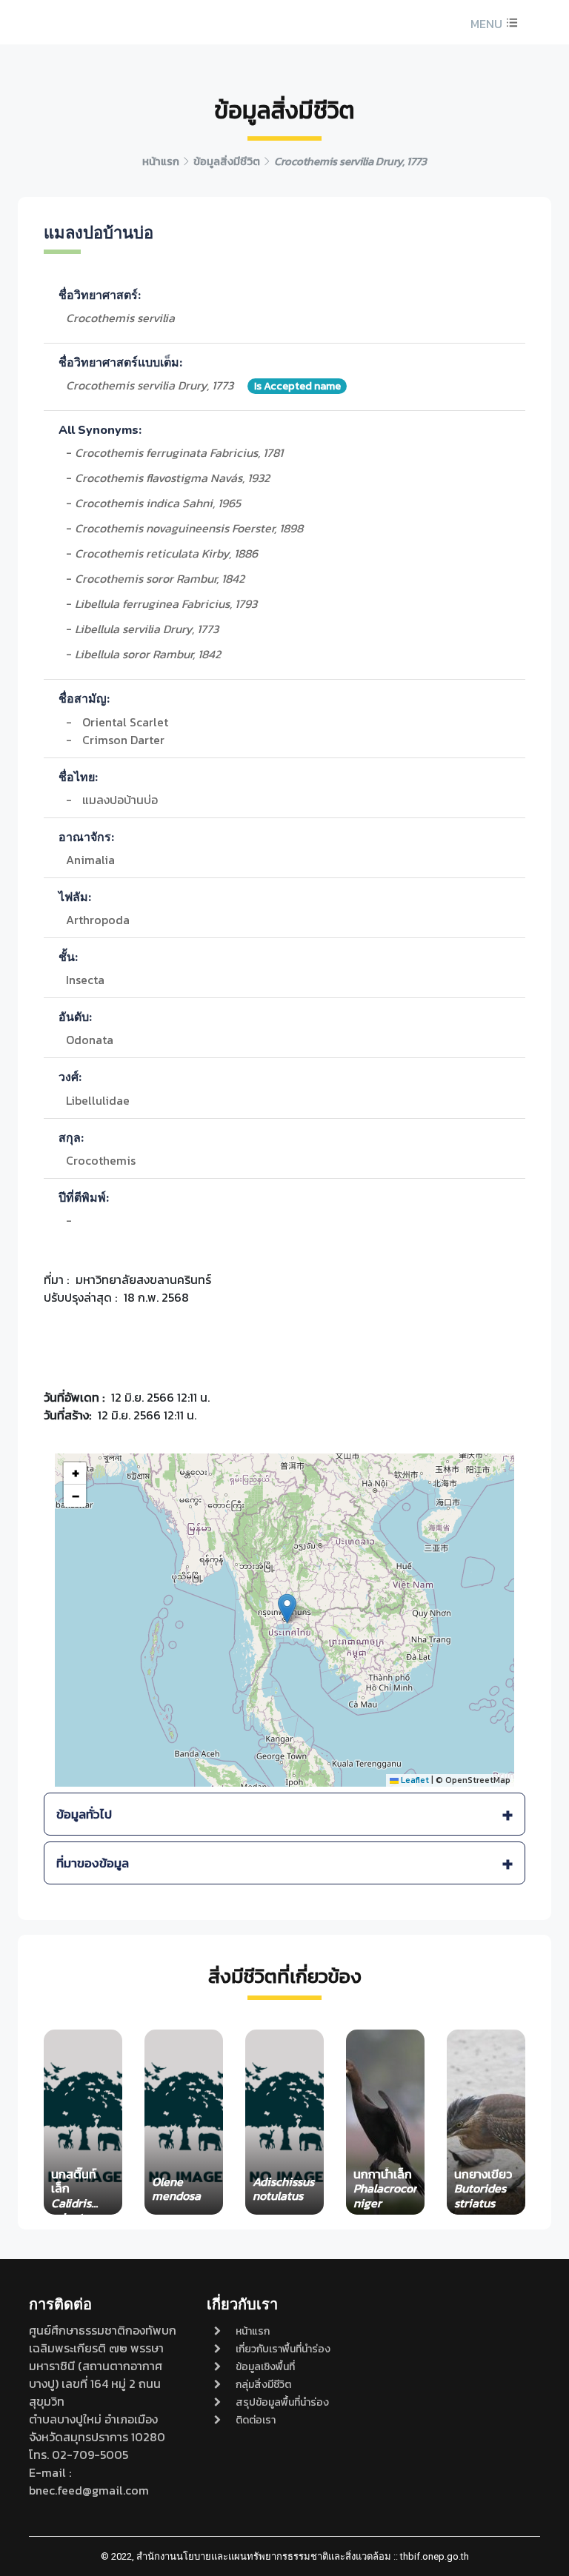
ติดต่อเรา (256, 2420)
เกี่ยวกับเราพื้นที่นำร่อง (283, 2349)
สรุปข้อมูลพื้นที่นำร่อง (282, 2402)
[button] (492, 24)
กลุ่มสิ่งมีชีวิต (263, 2385)
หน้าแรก (253, 2331)
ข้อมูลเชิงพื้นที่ (265, 2367)
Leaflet (414, 1780)
